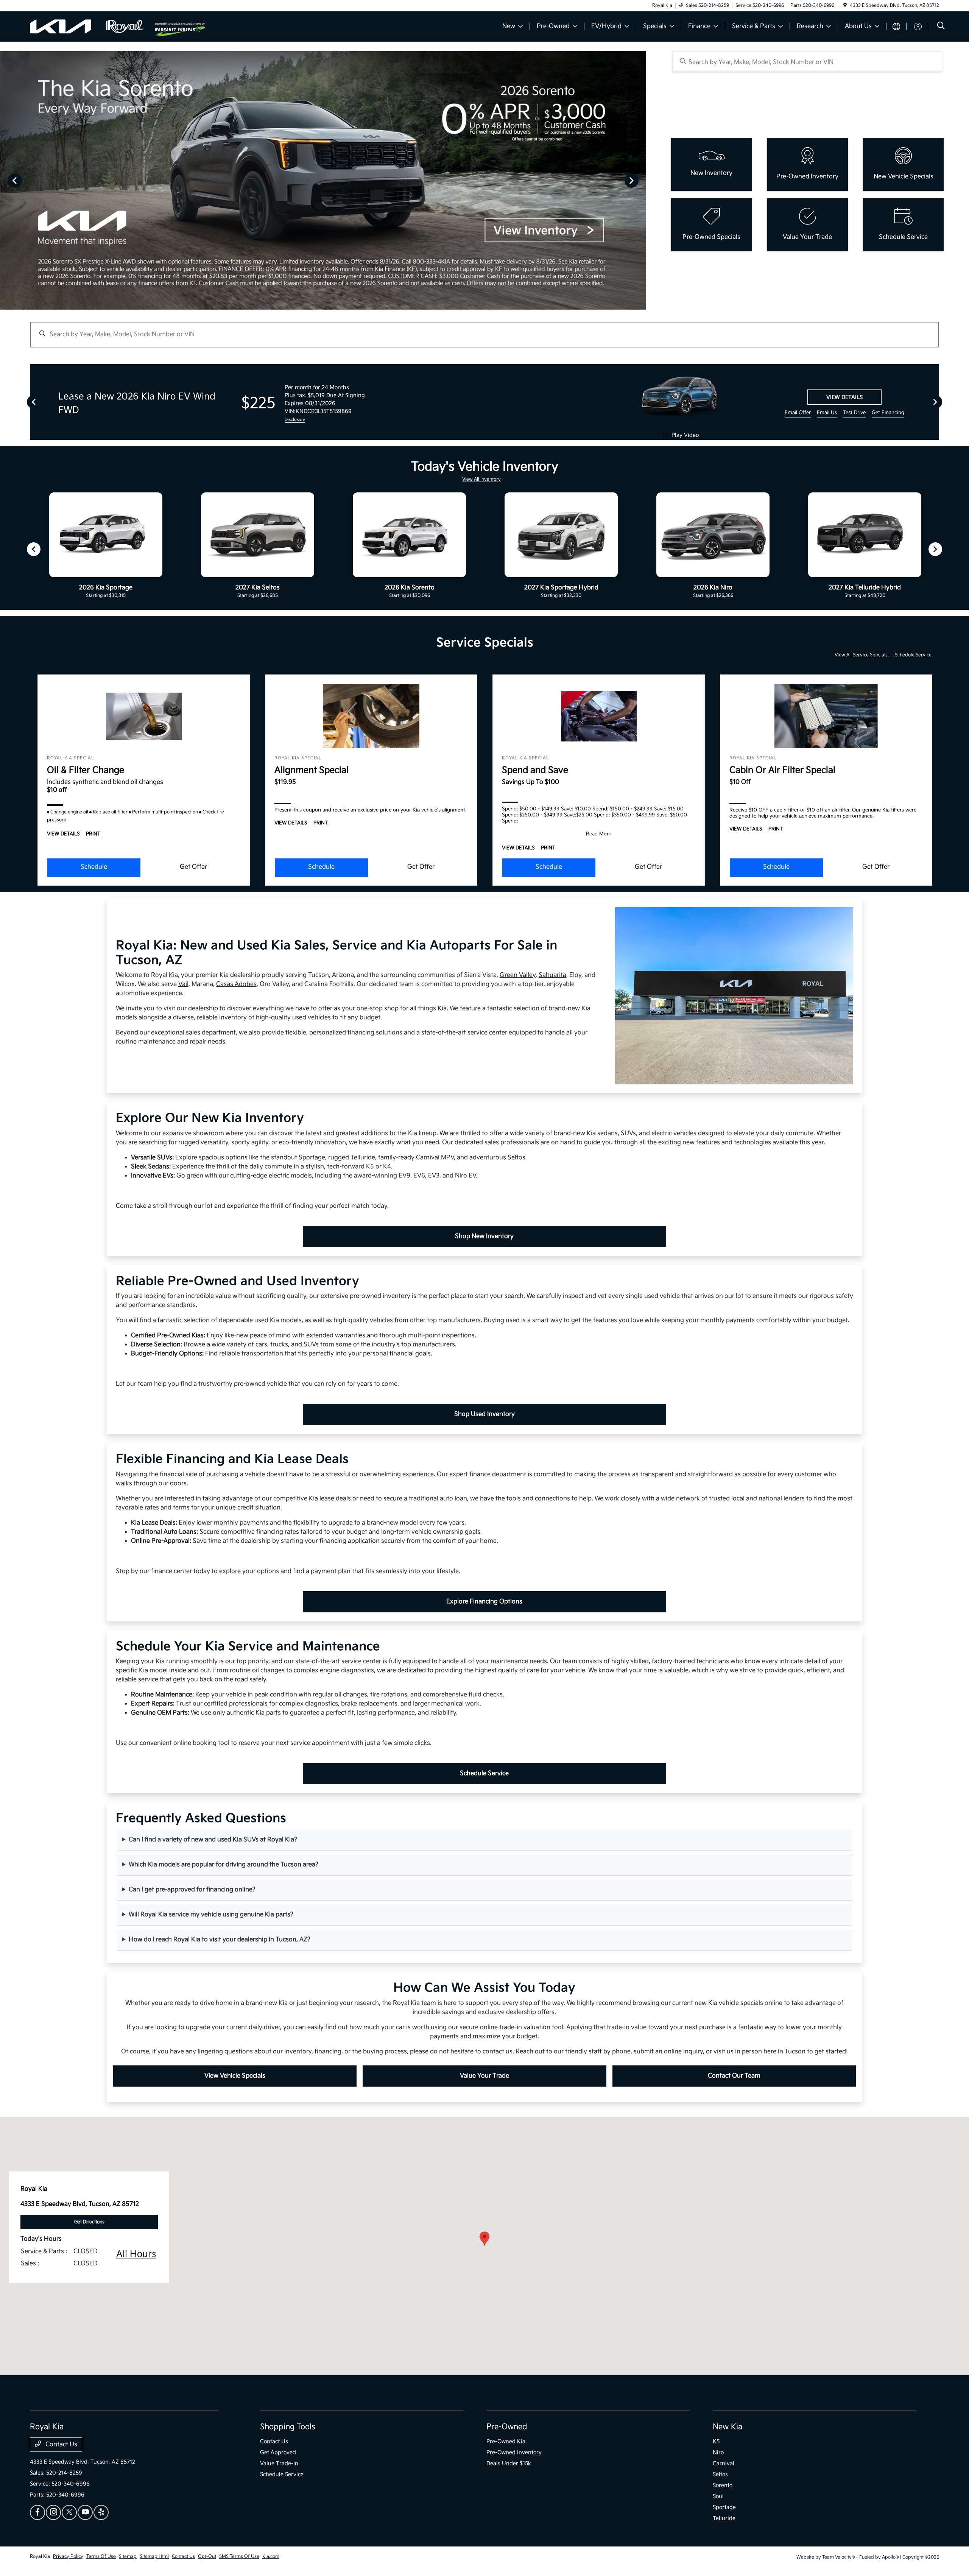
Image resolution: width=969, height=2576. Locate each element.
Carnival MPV (435, 1158)
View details (844, 397)
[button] (484, 2239)
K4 (387, 1167)
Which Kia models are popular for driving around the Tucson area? (224, 1865)
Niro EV (465, 1176)
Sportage (312, 1158)
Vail (183, 984)
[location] (845, 5)
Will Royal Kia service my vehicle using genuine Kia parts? (211, 1915)
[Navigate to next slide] (640, 180)
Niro (718, 2452)
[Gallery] (323, 180)
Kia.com (271, 2557)
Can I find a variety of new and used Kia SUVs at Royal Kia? (213, 1840)
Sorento (723, 2485)
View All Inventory (481, 479)
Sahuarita (552, 975)
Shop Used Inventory (484, 1414)
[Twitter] (69, 2512)
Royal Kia (40, 2557)
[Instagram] (53, 2512)
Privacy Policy (68, 2557)
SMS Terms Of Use (239, 2557)
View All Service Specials (862, 655)
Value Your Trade (484, 2076)
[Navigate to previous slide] (6, 180)
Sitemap (128, 2557)
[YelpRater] (101, 2512)
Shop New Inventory (484, 1236)
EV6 (419, 1176)
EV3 (434, 1176)
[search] (941, 27)
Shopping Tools (288, 2427)
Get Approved (278, 2452)
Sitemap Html (154, 2557)
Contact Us (61, 2444)
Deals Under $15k (509, 2463)
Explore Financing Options (484, 1602)
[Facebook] (37, 2512)
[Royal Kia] (92, 26)
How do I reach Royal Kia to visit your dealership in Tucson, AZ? (220, 1940)
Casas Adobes (236, 984)
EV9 (404, 1176)
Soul (718, 2496)
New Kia (728, 2427)
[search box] (808, 62)
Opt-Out (207, 2557)
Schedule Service (913, 655)
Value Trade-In (279, 2463)
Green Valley (518, 975)
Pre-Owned (507, 2427)
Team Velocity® (839, 2557)
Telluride (363, 1158)
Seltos (516, 1158)
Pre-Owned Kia (506, 2441)
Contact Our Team (734, 2076)
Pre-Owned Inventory (514, 2452)
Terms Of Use (101, 2557)
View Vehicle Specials (235, 2076)
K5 (370, 1167)
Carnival (724, 2463)
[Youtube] (85, 2512)
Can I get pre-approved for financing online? (192, 1890)
